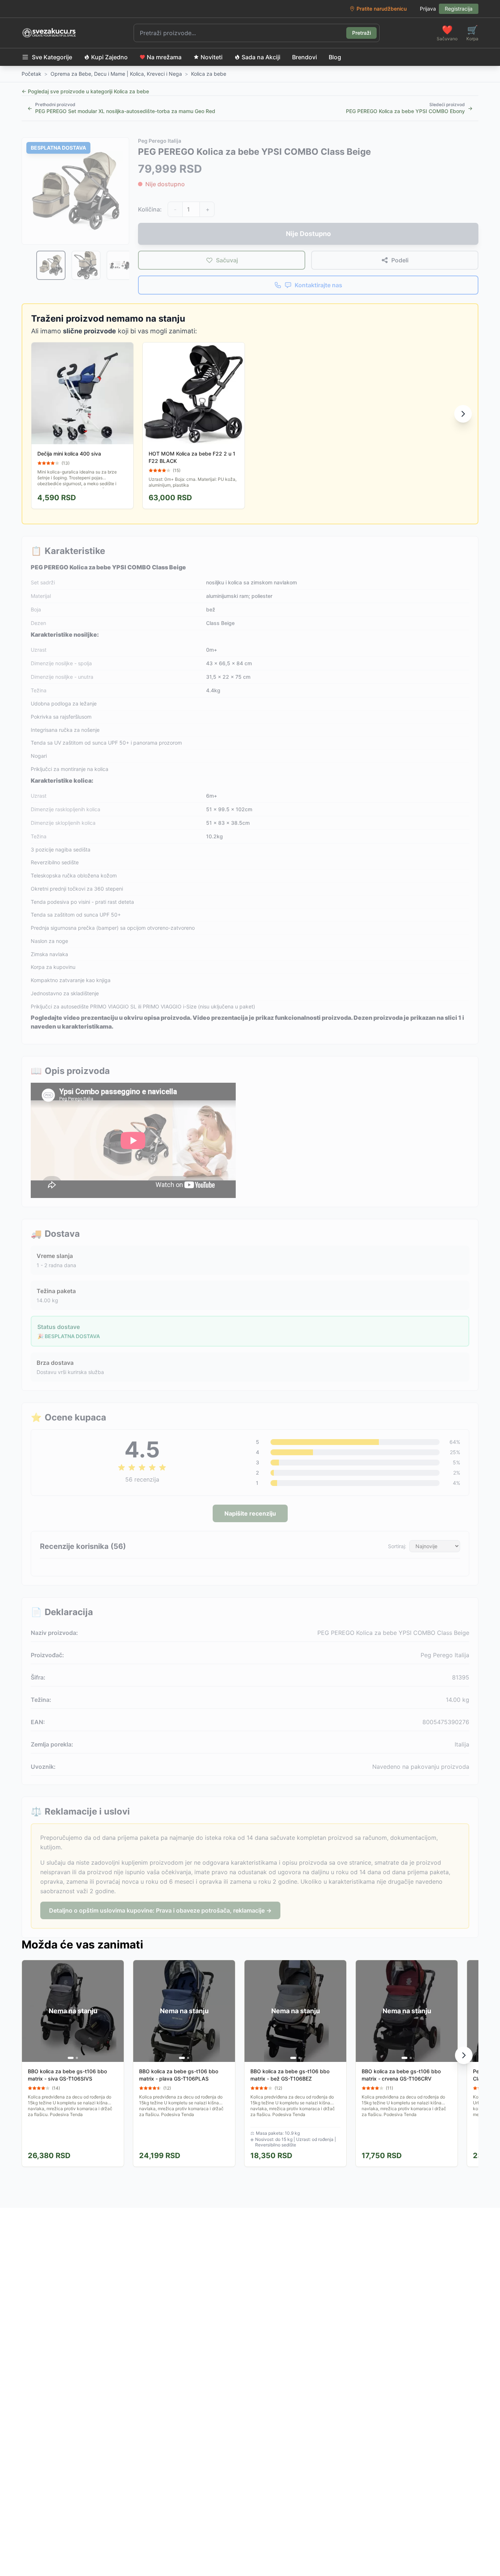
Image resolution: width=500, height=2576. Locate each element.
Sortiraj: (397, 1546)
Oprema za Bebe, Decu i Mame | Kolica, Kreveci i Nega (116, 74)
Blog (335, 57)
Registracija (459, 9)
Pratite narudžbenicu (382, 9)
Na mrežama (164, 57)
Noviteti (212, 57)
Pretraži (361, 33)
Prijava (428, 9)
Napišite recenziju (250, 1513)
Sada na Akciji (261, 57)
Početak (31, 74)
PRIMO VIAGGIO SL (113, 1006)
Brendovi (305, 57)
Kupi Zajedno (109, 57)
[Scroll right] (463, 414)
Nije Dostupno (308, 234)
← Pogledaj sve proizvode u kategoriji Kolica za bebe (85, 91)
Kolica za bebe (209, 74)
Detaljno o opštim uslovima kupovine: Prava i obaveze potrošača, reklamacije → (160, 1910)
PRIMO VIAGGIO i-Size (170, 1006)
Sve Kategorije (52, 57)
